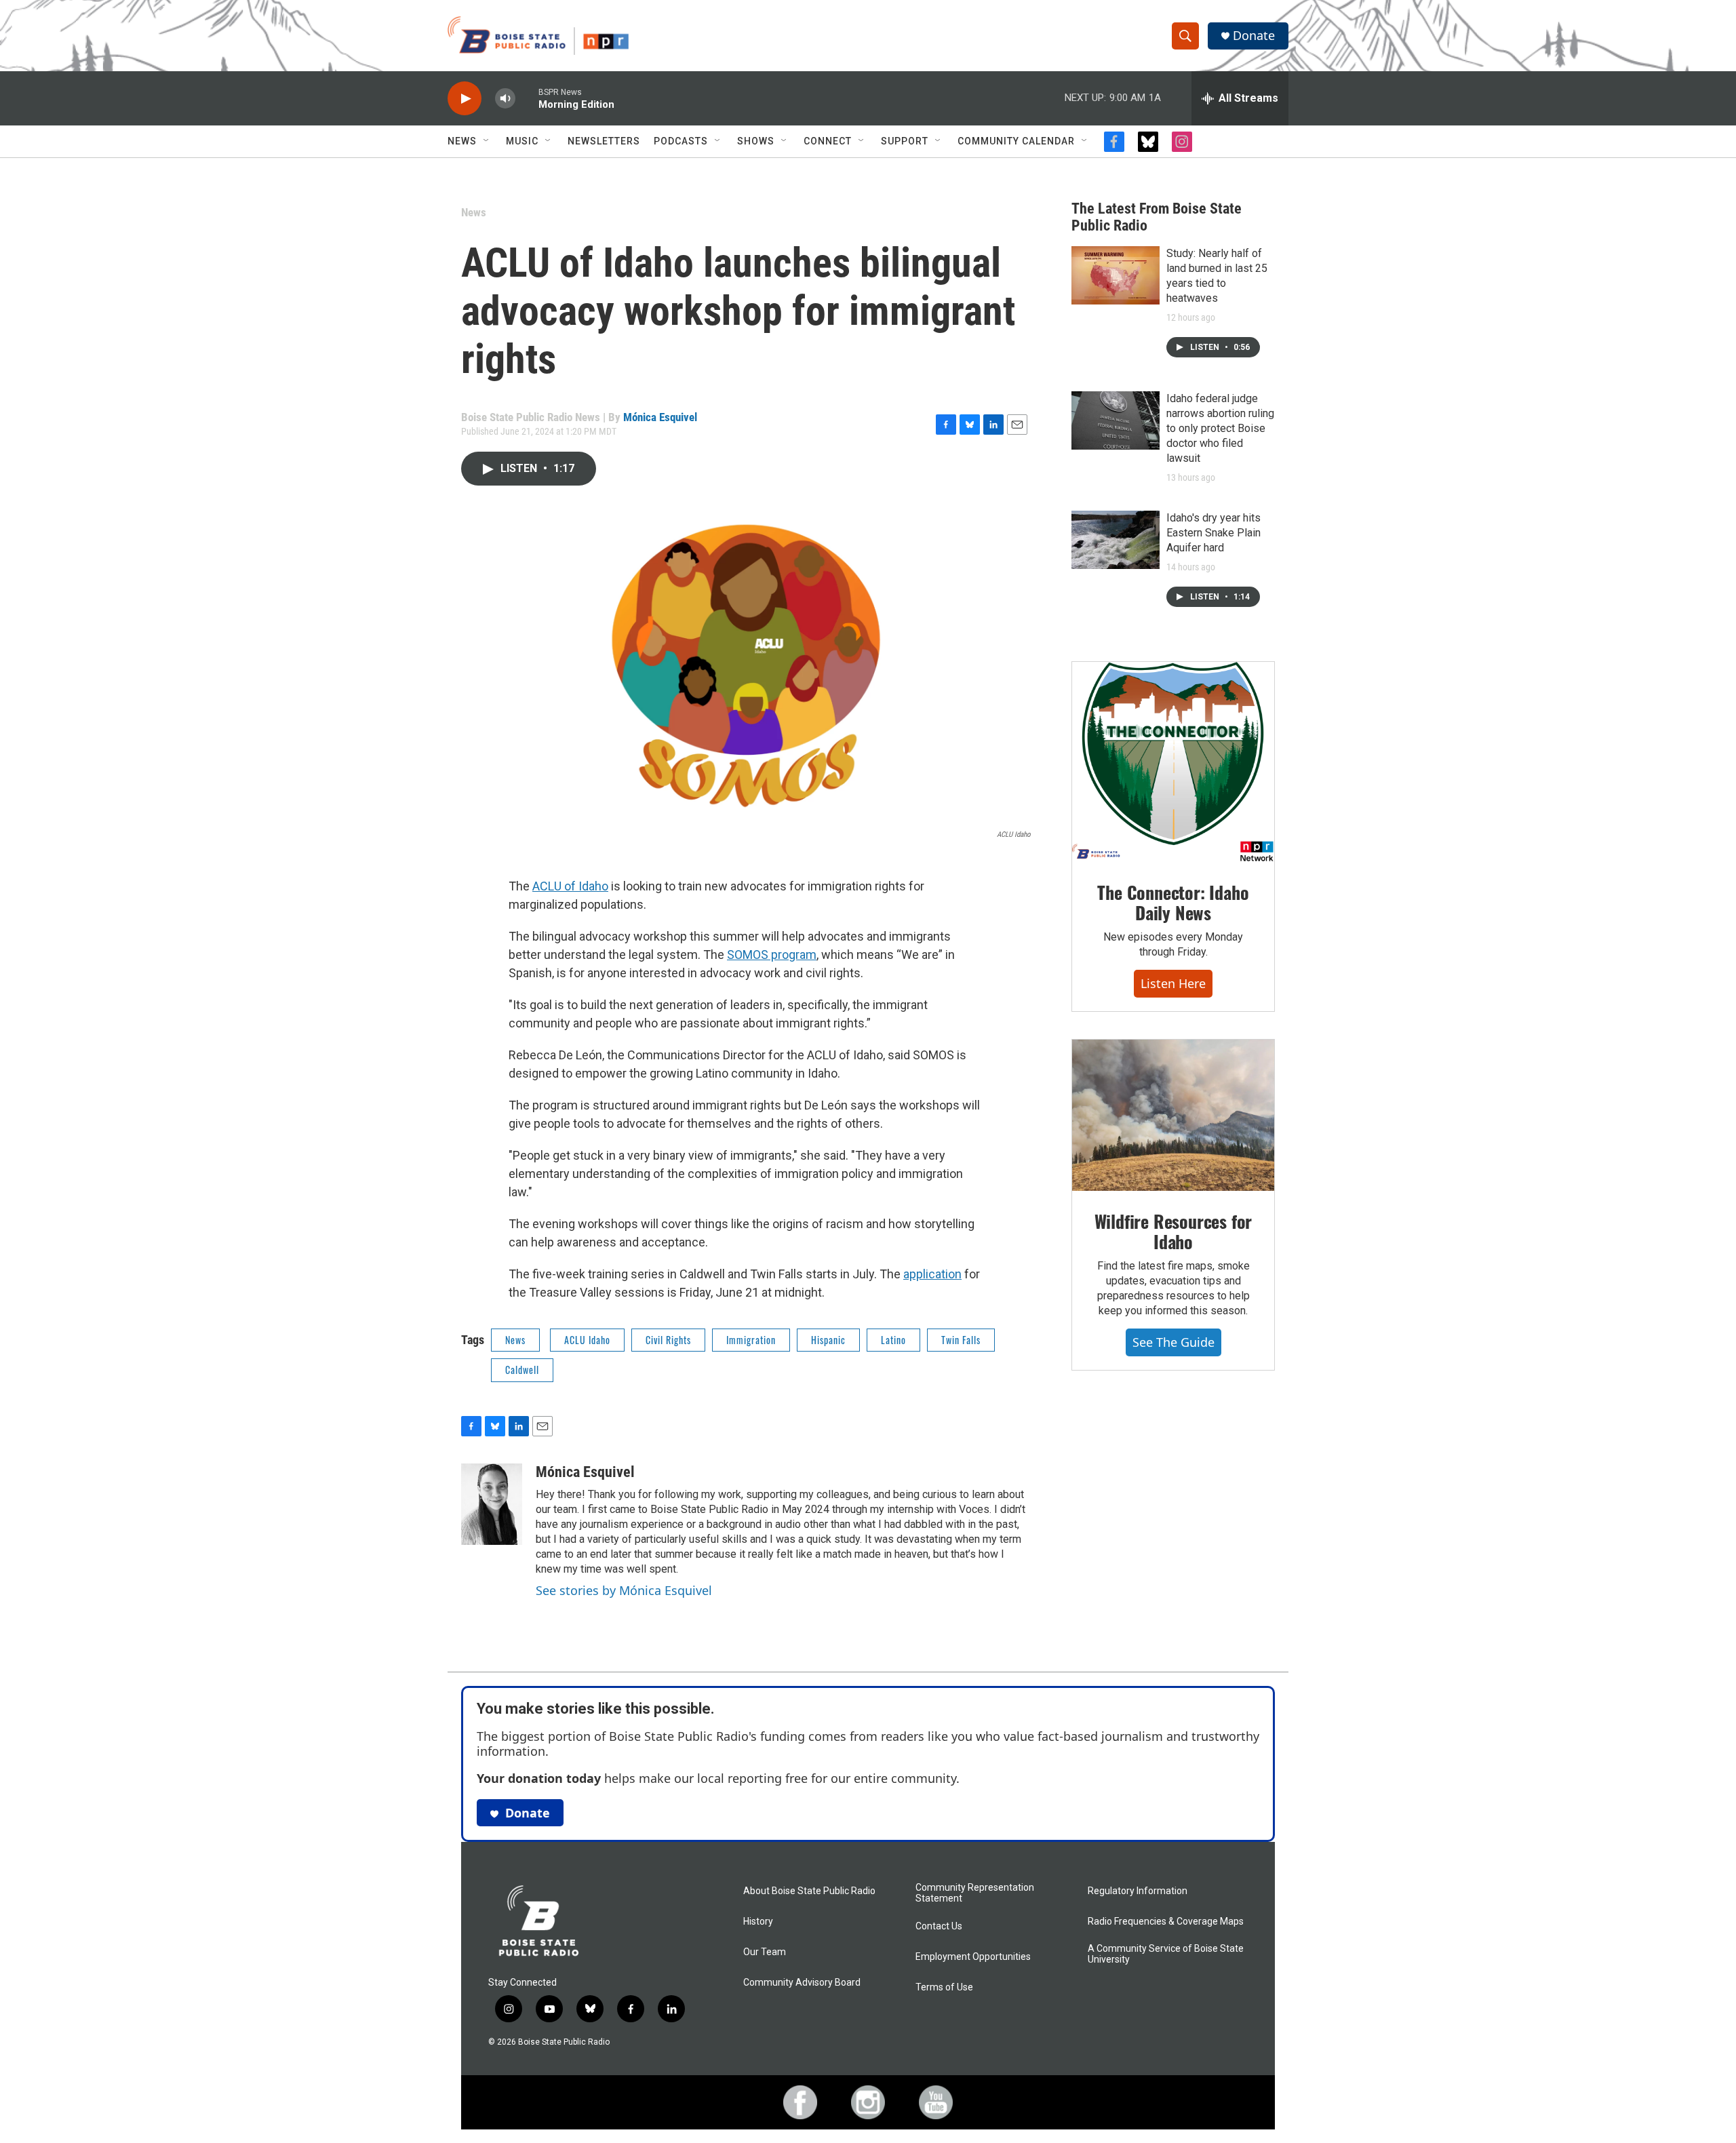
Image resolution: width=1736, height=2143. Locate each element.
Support (905, 141)
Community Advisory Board (802, 1983)
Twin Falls (961, 1340)
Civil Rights (668, 1340)
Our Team (765, 1952)
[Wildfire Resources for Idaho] (1173, 1116)
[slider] (527, 98)
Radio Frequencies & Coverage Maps (1166, 1922)
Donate (1254, 36)
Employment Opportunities (973, 1957)
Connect (828, 141)
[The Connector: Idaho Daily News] (1173, 762)
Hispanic (828, 1340)
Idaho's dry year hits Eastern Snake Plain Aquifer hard (1214, 533)
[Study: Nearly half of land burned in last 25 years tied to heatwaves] (1116, 275)
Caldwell (522, 1370)
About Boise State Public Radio (809, 1891)
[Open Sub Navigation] (487, 141)
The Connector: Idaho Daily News (1173, 902)
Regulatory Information (1138, 1891)
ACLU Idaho (587, 1340)
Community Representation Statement (975, 1893)
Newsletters (604, 141)
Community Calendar (1016, 141)
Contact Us (939, 1926)
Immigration (751, 1340)
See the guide (1173, 1342)
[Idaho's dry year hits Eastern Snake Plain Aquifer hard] (1116, 540)
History (758, 1922)
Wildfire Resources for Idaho (1173, 1231)
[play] (465, 99)
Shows (756, 141)
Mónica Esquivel (660, 417)
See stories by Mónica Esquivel (624, 1590)
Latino (893, 1340)
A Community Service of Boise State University (1166, 1954)
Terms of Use (944, 1987)
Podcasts (681, 141)
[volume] (505, 99)
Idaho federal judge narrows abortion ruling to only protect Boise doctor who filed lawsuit (1220, 428)
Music (522, 141)
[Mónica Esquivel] (492, 1504)
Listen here (1173, 983)
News (462, 141)
